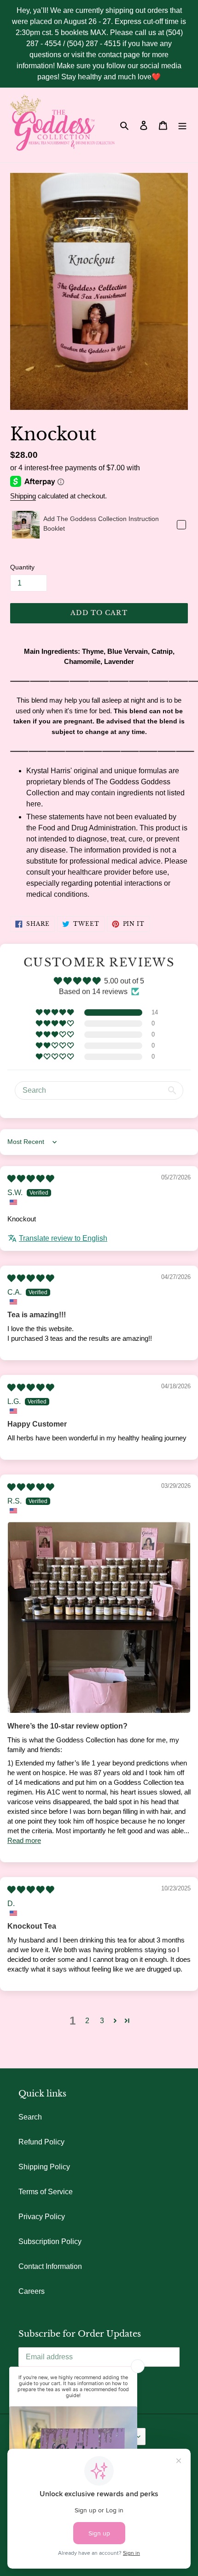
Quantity (22, 567)
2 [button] (87, 2021)
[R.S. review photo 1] (99, 1618)
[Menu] (182, 125)
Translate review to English (63, 1238)
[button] (55, 1013)
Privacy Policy (42, 2217)
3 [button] (102, 2021)
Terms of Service (46, 2192)
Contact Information (50, 2266)
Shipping (23, 496)
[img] (31, 1179)
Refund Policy (41, 2142)
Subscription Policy (50, 2241)
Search (30, 2117)
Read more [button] (24, 1840)
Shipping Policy (44, 2167)
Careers (32, 2291)
